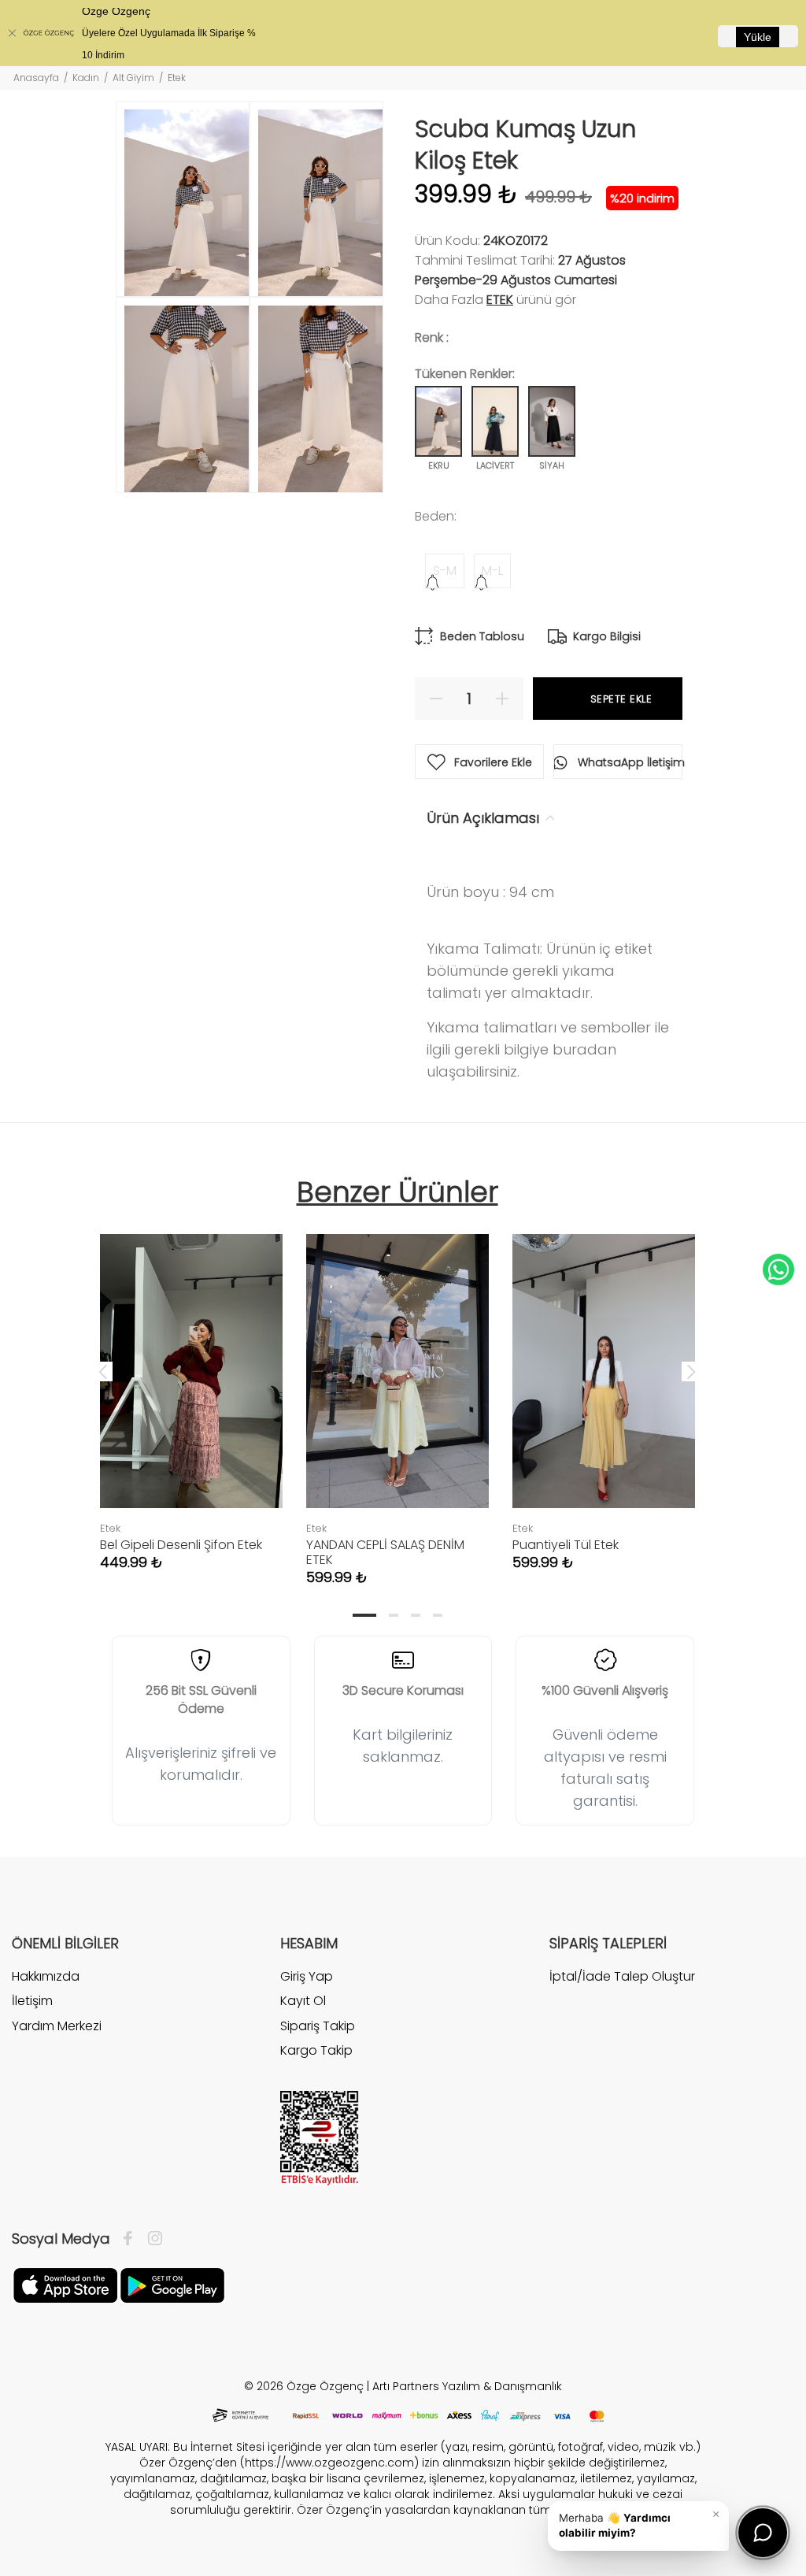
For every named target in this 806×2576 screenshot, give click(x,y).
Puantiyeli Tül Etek (566, 1545)
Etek (500, 300)
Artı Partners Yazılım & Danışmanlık (467, 2386)
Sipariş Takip (318, 2026)
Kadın (86, 78)
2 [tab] (394, 1615)
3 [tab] (416, 1615)
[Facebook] (132, 2239)
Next (691, 1371)
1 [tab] (364, 1615)
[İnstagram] (151, 2239)
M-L (492, 571)
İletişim (32, 2001)
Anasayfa (36, 78)
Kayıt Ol (303, 2001)
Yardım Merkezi (57, 2026)
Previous (103, 1371)
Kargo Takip (316, 2050)
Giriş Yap (307, 1977)
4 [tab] (438, 1615)
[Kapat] (12, 33)
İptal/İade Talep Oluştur (622, 1977)
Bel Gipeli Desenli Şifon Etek (181, 1545)
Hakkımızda (46, 1977)
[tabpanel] (191, 1386)
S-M (445, 571)
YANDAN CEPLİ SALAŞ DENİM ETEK (385, 1552)
